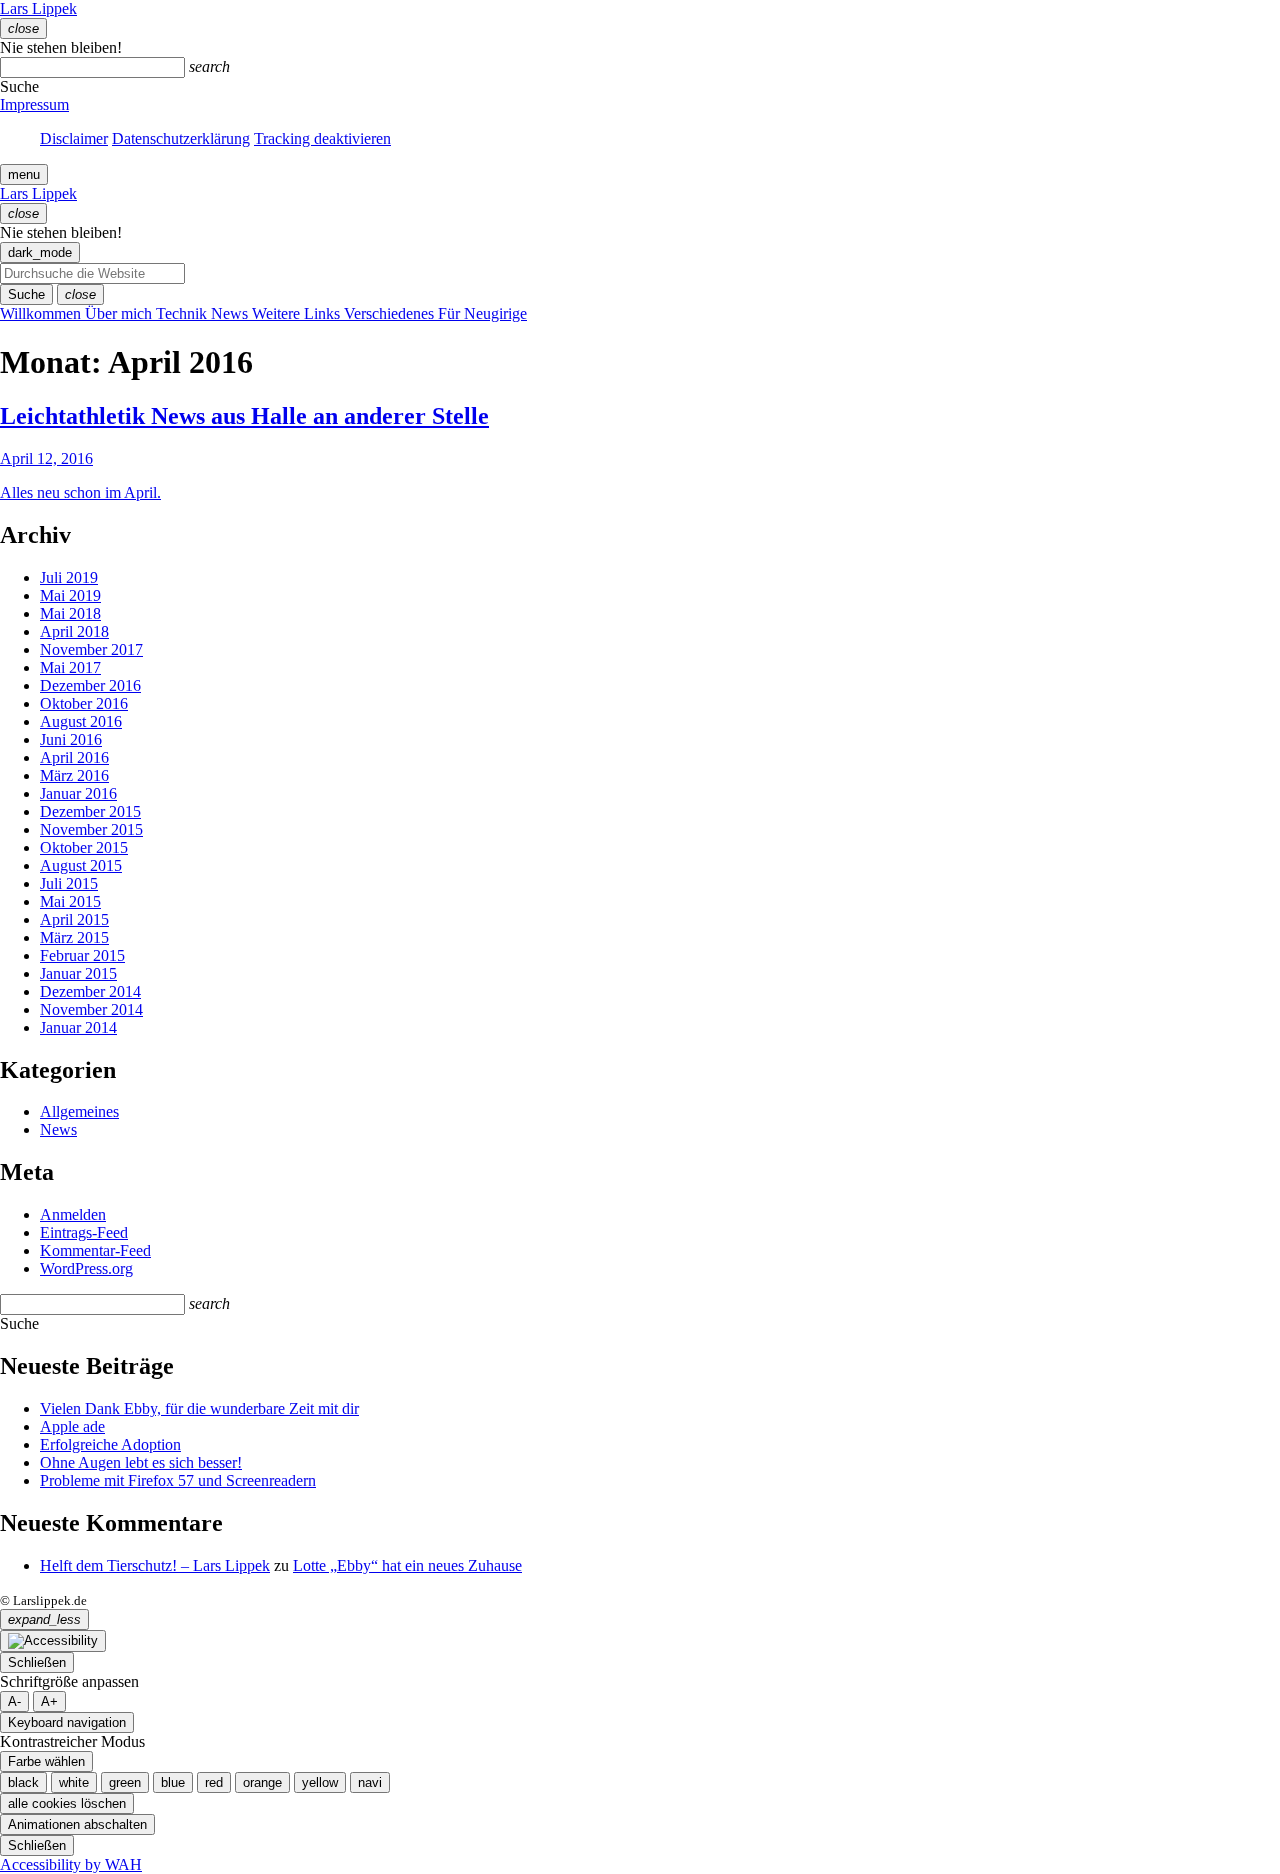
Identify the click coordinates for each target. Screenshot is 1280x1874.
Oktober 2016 (84, 703)
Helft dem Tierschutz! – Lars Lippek (155, 1565)
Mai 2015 (70, 901)
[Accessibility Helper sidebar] (53, 1641)
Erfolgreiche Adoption (110, 1444)
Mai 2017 (70, 667)
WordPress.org (86, 1268)
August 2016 (81, 721)
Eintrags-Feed (84, 1232)
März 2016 (74, 775)
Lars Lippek (38, 8)
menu (24, 174)
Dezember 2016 (90, 685)
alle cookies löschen (67, 1803)
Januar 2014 (78, 1027)
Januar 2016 (78, 793)
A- (14, 1701)
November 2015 (91, 829)
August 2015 (81, 865)
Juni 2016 (71, 739)
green (125, 1782)
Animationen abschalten (77, 1824)
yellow (320, 1782)
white (74, 1782)
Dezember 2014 (90, 991)
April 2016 (74, 757)
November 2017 (91, 649)
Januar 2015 (78, 973)
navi (370, 1782)
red (214, 1782)
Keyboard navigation (67, 1722)
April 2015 (74, 919)
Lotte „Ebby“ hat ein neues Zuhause (407, 1565)
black (23, 1782)
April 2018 (74, 631)
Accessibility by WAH (71, 1864)
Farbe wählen (46, 1761)
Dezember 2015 (90, 811)
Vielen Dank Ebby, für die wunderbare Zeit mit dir (199, 1408)
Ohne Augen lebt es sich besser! (141, 1462)
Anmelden (73, 1214)
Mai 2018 (70, 613)
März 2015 (74, 937)
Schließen (37, 1662)
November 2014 (91, 1009)
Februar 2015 (82, 955)
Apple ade (72, 1426)
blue (173, 1782)
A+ (49, 1701)
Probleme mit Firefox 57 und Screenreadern (178, 1480)
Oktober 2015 (84, 847)
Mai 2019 (70, 595)
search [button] (209, 66)
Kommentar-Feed (95, 1250)
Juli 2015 (69, 883)
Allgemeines (79, 1111)
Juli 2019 (69, 577)
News (58, 1129)
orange (262, 1782)
